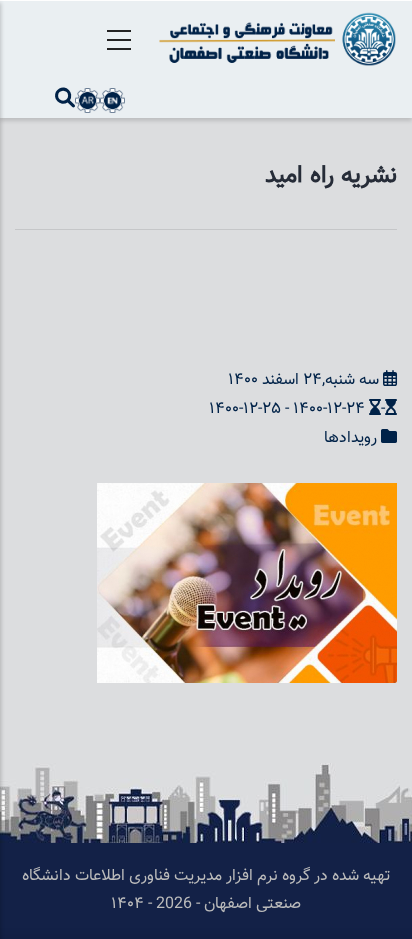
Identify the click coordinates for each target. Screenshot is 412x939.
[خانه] (274, 39)
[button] (247, 496)
